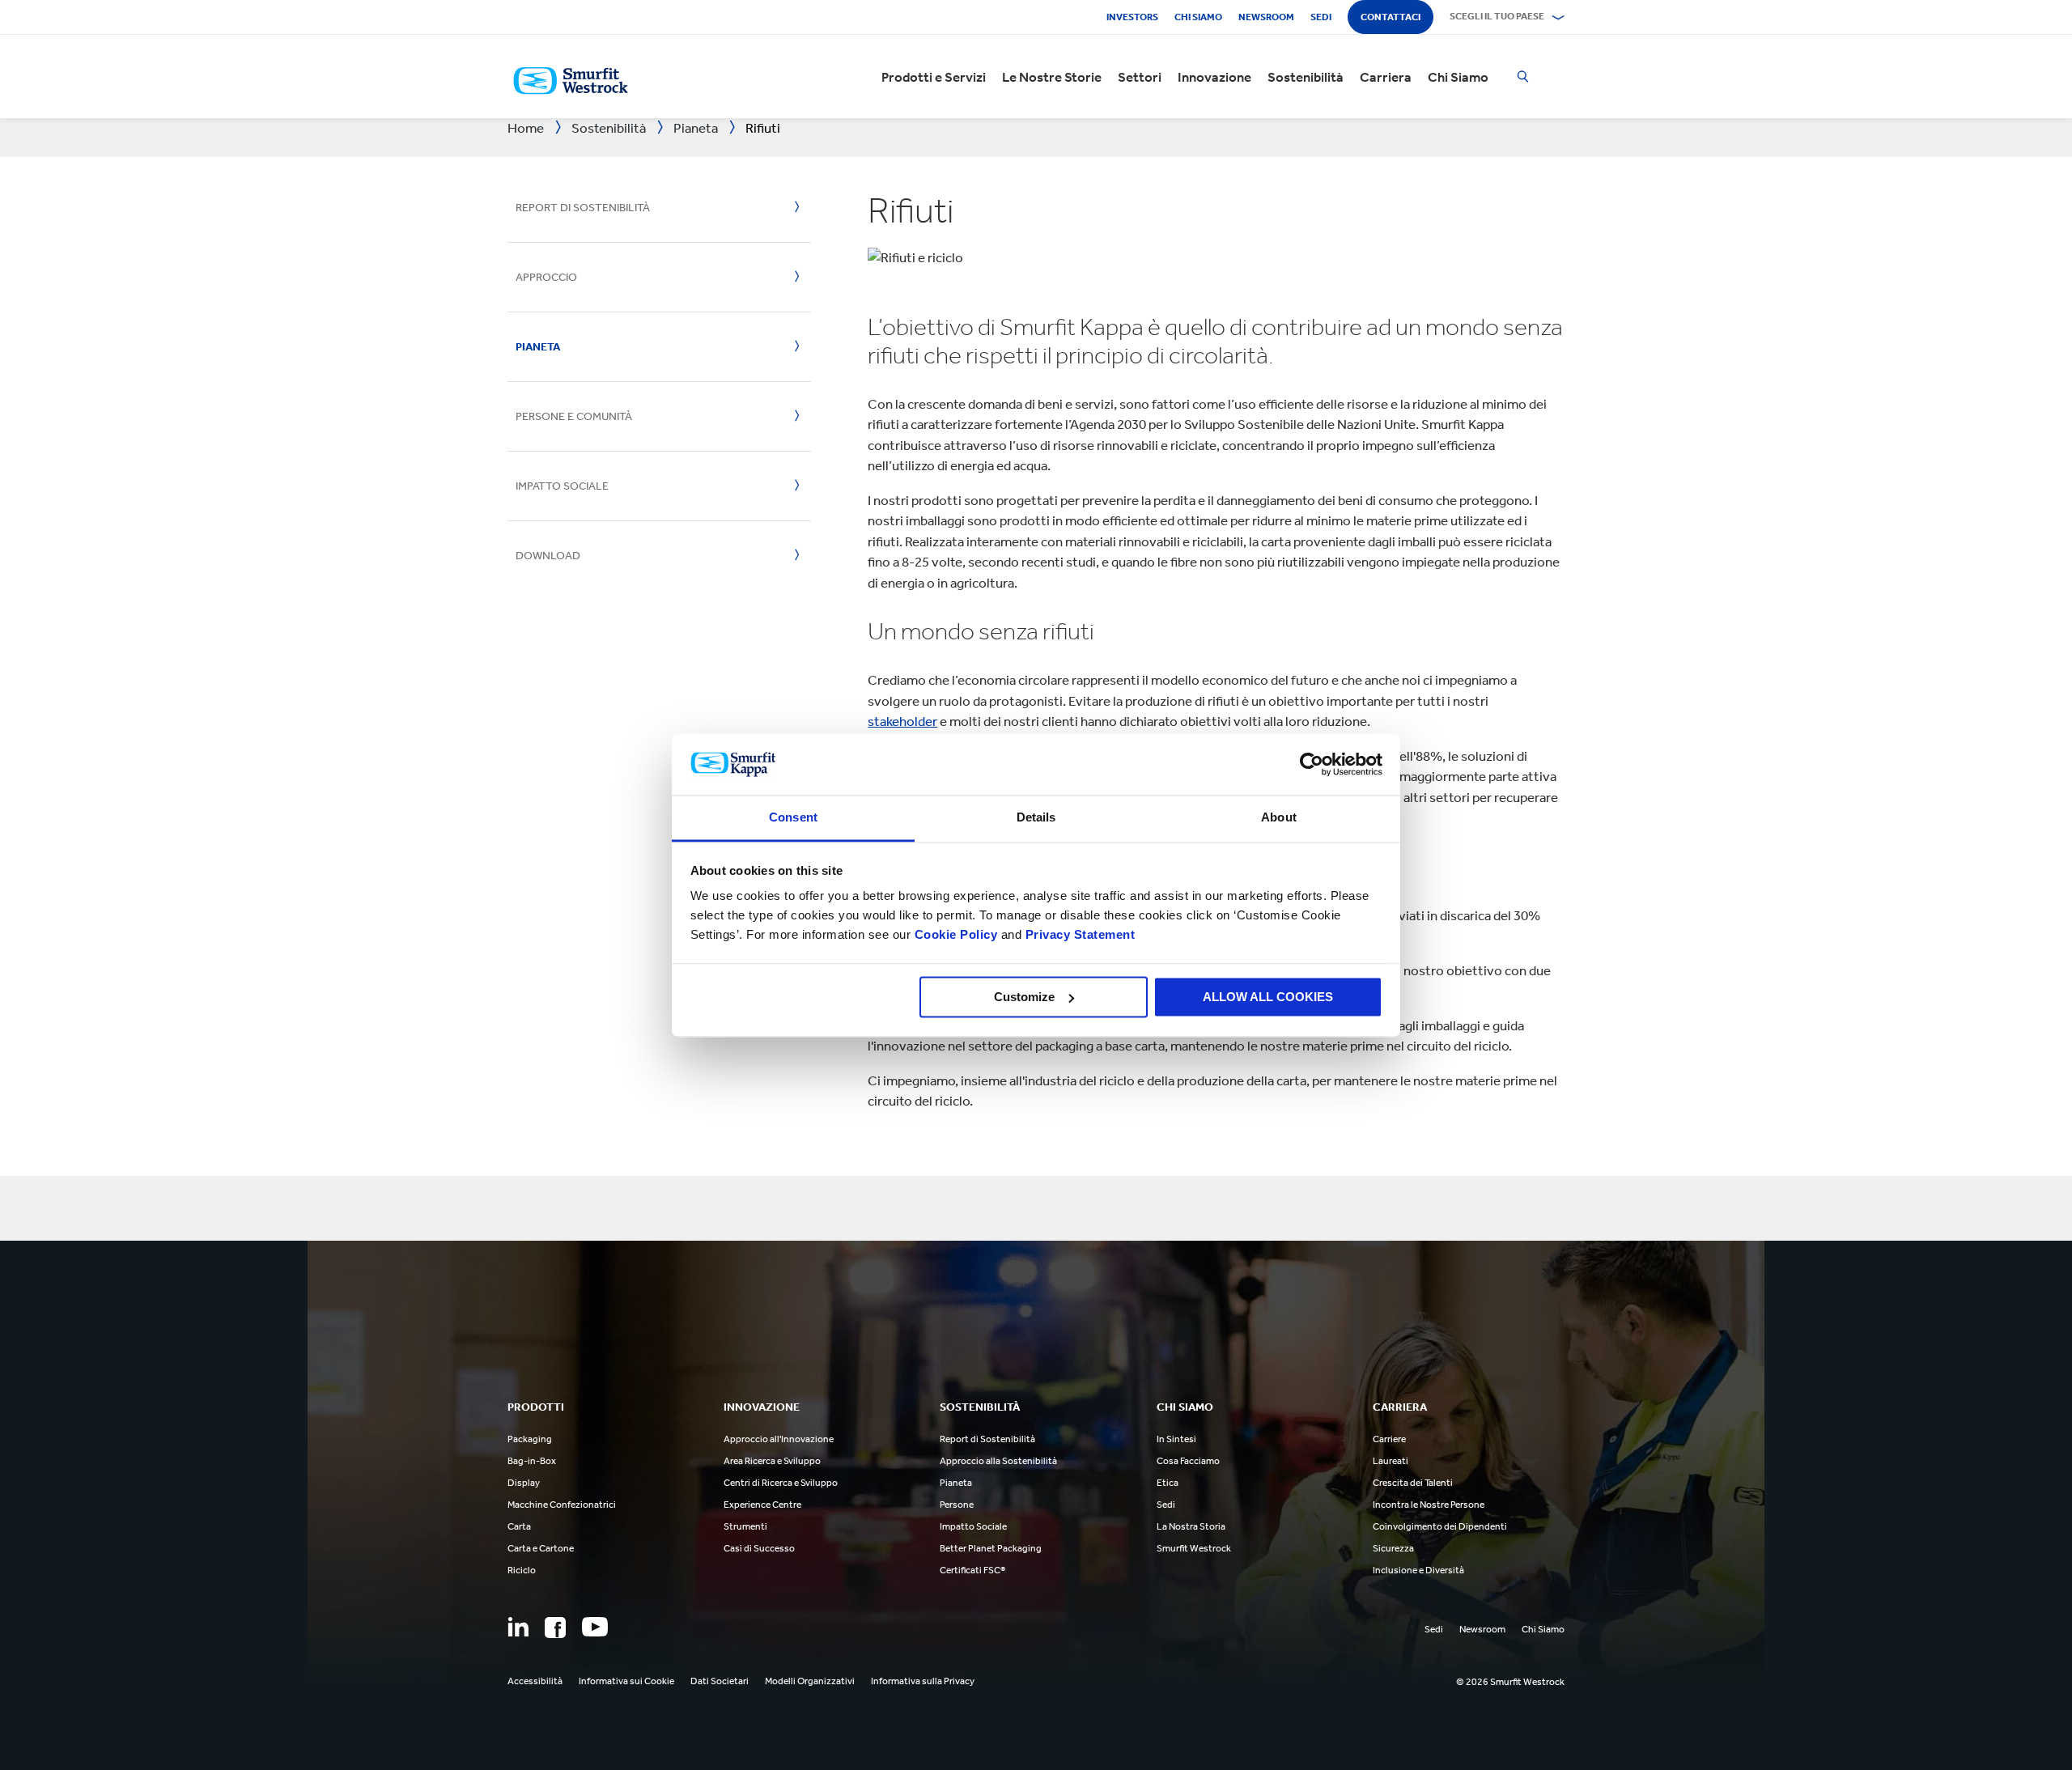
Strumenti (745, 1526)
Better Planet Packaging (991, 1548)
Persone (957, 1505)
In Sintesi (1176, 1439)
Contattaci (1391, 17)
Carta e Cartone (541, 1548)
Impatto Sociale (562, 486)
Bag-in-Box (532, 1461)
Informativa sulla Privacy (923, 1681)
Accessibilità (535, 1681)
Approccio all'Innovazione (779, 1439)
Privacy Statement (1078, 935)
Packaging (530, 1439)
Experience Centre (762, 1505)
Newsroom (1266, 17)
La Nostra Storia (1191, 1526)
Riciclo (522, 1570)
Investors (1132, 17)
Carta (519, 1526)
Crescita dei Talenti (1413, 1483)
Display (524, 1483)
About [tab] (1279, 818)
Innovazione (1214, 77)
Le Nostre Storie (1052, 77)
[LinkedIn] (518, 1627)
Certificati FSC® (972, 1570)
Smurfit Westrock (1194, 1548)
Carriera (1386, 77)
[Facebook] (555, 1628)
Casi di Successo (759, 1548)
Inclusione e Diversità (1418, 1570)
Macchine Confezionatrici (562, 1505)
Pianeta (538, 347)
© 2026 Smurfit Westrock (1510, 1682)
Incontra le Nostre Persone (1429, 1505)
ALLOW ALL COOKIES (1268, 997)
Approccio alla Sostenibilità (998, 1461)
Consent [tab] (793, 818)
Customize (1024, 997)
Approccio (546, 277)
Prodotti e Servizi (934, 77)
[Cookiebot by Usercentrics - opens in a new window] (1312, 764)
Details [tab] (1036, 818)
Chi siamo (1198, 17)
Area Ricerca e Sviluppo (772, 1461)
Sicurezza (1393, 1548)
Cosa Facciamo (1188, 1461)
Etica (1168, 1483)
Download (548, 556)
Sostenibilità (1306, 77)
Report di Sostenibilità (583, 208)
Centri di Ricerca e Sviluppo (781, 1483)
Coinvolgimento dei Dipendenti (1440, 1526)
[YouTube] (595, 1627)
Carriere (1389, 1439)
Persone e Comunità (574, 416)
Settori (1140, 77)
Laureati (1391, 1461)
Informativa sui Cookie (626, 1681)
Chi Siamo (1458, 77)
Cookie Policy (956, 935)
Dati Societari (720, 1681)
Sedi (1321, 17)
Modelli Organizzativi (810, 1681)
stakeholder (902, 721)
